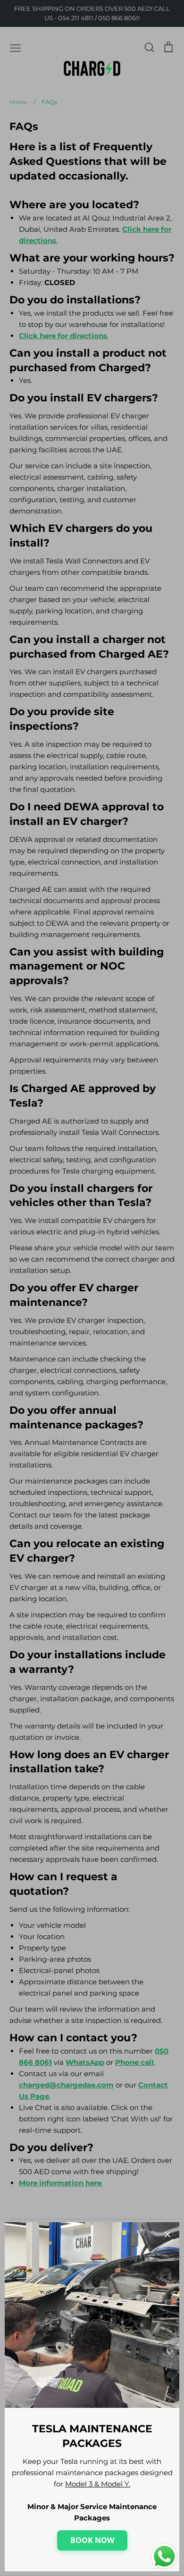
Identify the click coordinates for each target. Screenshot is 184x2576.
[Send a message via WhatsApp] (164, 2556)
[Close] (167, 2234)
